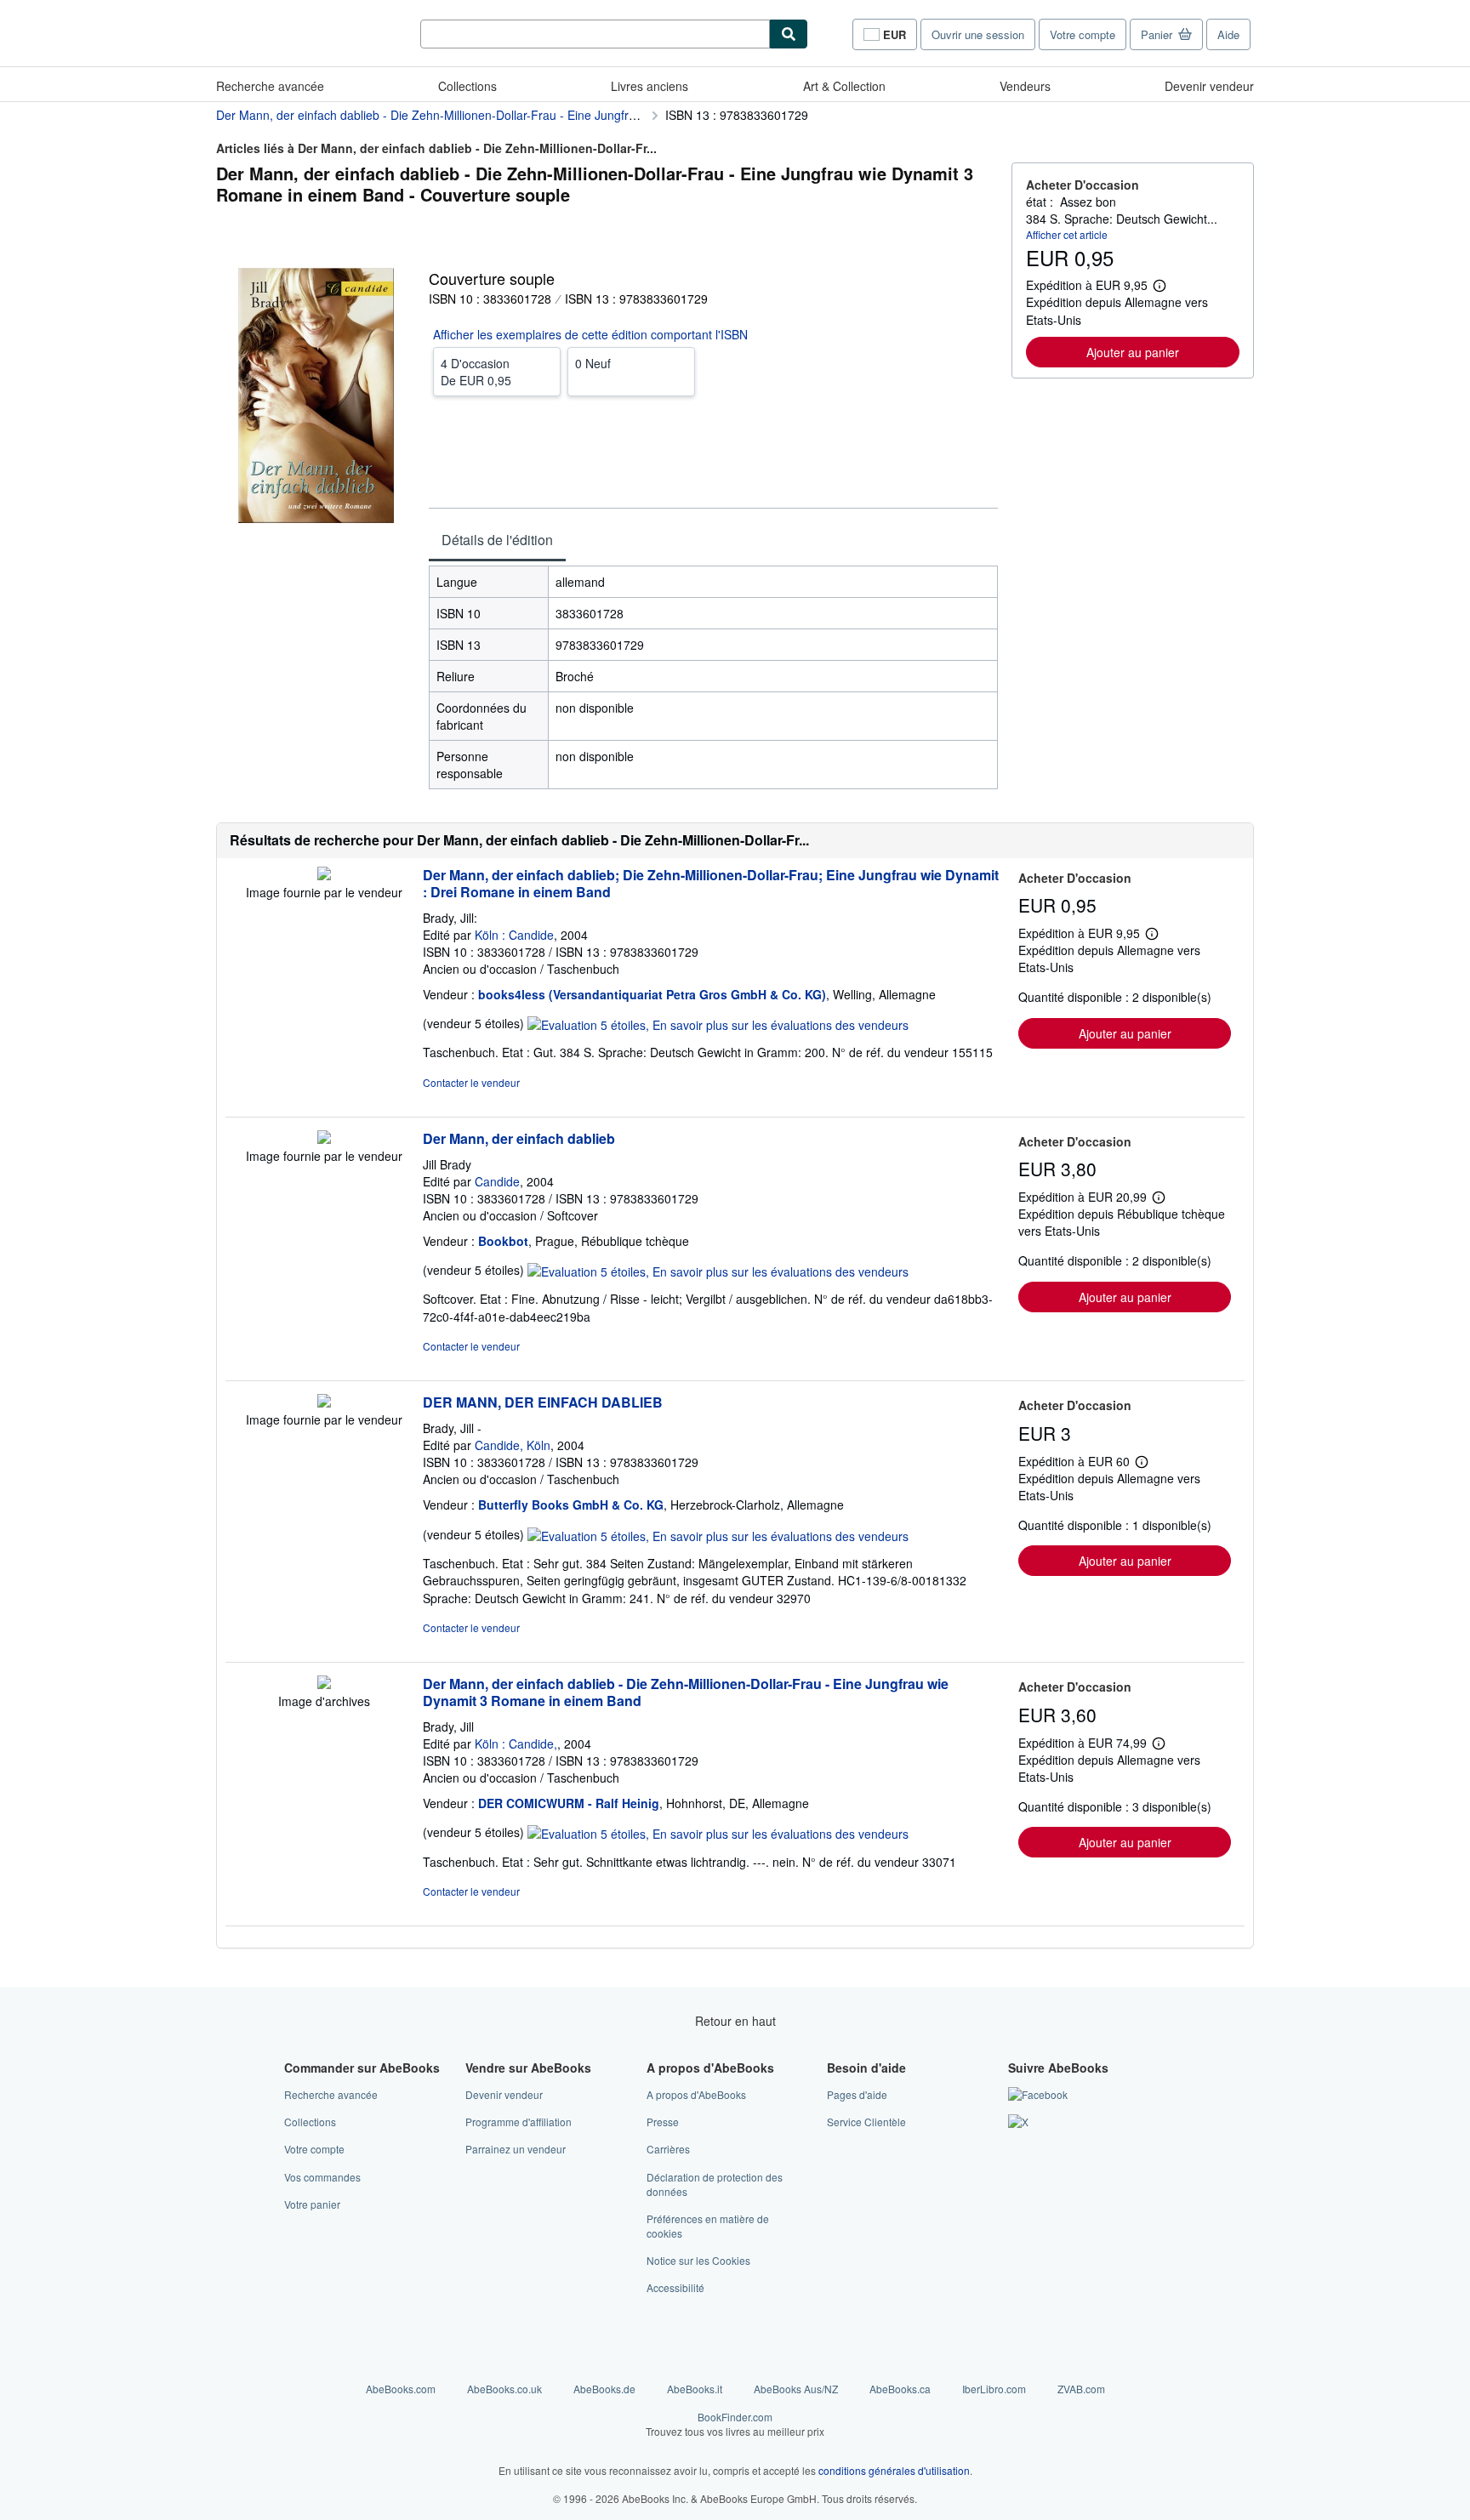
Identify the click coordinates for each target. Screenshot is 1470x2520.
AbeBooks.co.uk (504, 2389)
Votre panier (312, 2204)
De (476, 372)
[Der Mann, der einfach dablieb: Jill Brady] (324, 1139)
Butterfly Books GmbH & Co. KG (571, 1505)
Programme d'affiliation (518, 2122)
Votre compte (1083, 34)
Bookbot (503, 1241)
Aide (1228, 34)
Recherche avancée (270, 86)
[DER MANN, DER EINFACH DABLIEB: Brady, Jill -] (324, 1402)
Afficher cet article (1067, 234)
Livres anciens (650, 86)
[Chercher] (789, 34)
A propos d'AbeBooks (696, 2094)
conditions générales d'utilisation (894, 2470)
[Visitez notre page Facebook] (1038, 2094)
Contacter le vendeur (471, 1082)
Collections (467, 86)
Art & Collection (844, 86)
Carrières (668, 2149)
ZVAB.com (1081, 2389)
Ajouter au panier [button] (1133, 352)
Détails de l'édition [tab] (497, 540)
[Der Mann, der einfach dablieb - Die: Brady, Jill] (324, 1684)
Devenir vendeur (1209, 86)
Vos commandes (322, 2177)
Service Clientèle (866, 2122)
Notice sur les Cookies (698, 2260)
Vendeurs (1025, 86)
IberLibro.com (994, 2389)
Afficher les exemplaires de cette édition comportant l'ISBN (590, 334)
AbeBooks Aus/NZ (796, 2389)
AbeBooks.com (401, 2389)
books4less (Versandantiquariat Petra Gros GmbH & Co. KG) (652, 994)
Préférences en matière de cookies (708, 2226)
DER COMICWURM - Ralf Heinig (569, 1803)
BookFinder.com (735, 2424)
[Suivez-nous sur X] (1018, 2122)
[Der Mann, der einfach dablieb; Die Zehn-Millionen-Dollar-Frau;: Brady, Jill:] (324, 875)
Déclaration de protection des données (715, 2184)
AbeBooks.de (604, 2389)
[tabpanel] (713, 677)
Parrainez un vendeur (516, 2149)
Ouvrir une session (978, 34)
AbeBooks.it (695, 2389)
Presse (663, 2122)
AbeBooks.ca (900, 2389)
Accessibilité (675, 2287)
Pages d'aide (857, 2094)
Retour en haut (735, 2021)
